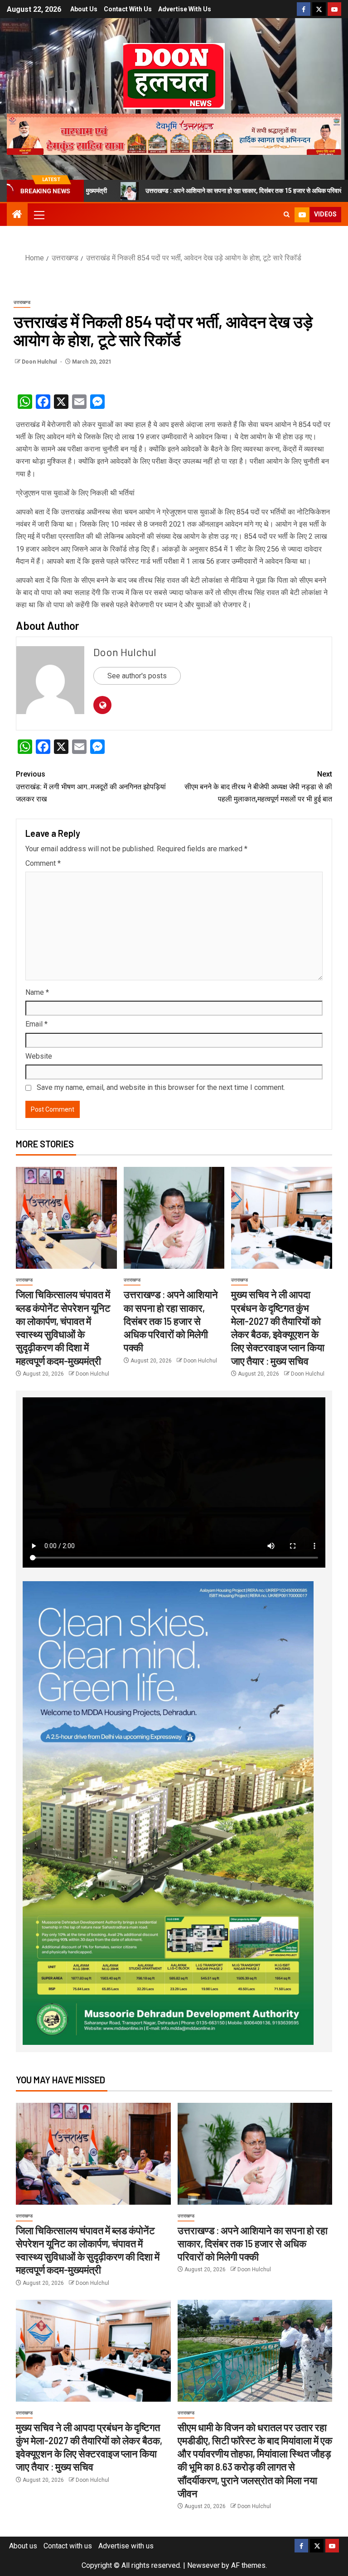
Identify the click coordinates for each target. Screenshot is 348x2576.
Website (39, 1056)
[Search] (287, 215)
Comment (43, 863)
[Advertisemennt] (174, 134)
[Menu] (39, 215)
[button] (39, 215)
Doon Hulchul (40, 362)
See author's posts (137, 676)
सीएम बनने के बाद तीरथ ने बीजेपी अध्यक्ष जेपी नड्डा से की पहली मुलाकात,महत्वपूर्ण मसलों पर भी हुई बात (258, 786)
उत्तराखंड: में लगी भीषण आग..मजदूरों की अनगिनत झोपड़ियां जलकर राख (91, 786)
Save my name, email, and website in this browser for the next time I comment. (161, 1087)
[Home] (17, 215)
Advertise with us (185, 9)
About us (84, 9)
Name (37, 992)
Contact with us (128, 9)
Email (36, 1024)
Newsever (203, 2565)
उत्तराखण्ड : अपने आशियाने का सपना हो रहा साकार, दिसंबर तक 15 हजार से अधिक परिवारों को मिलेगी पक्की (172, 191)
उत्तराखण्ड (22, 302)
